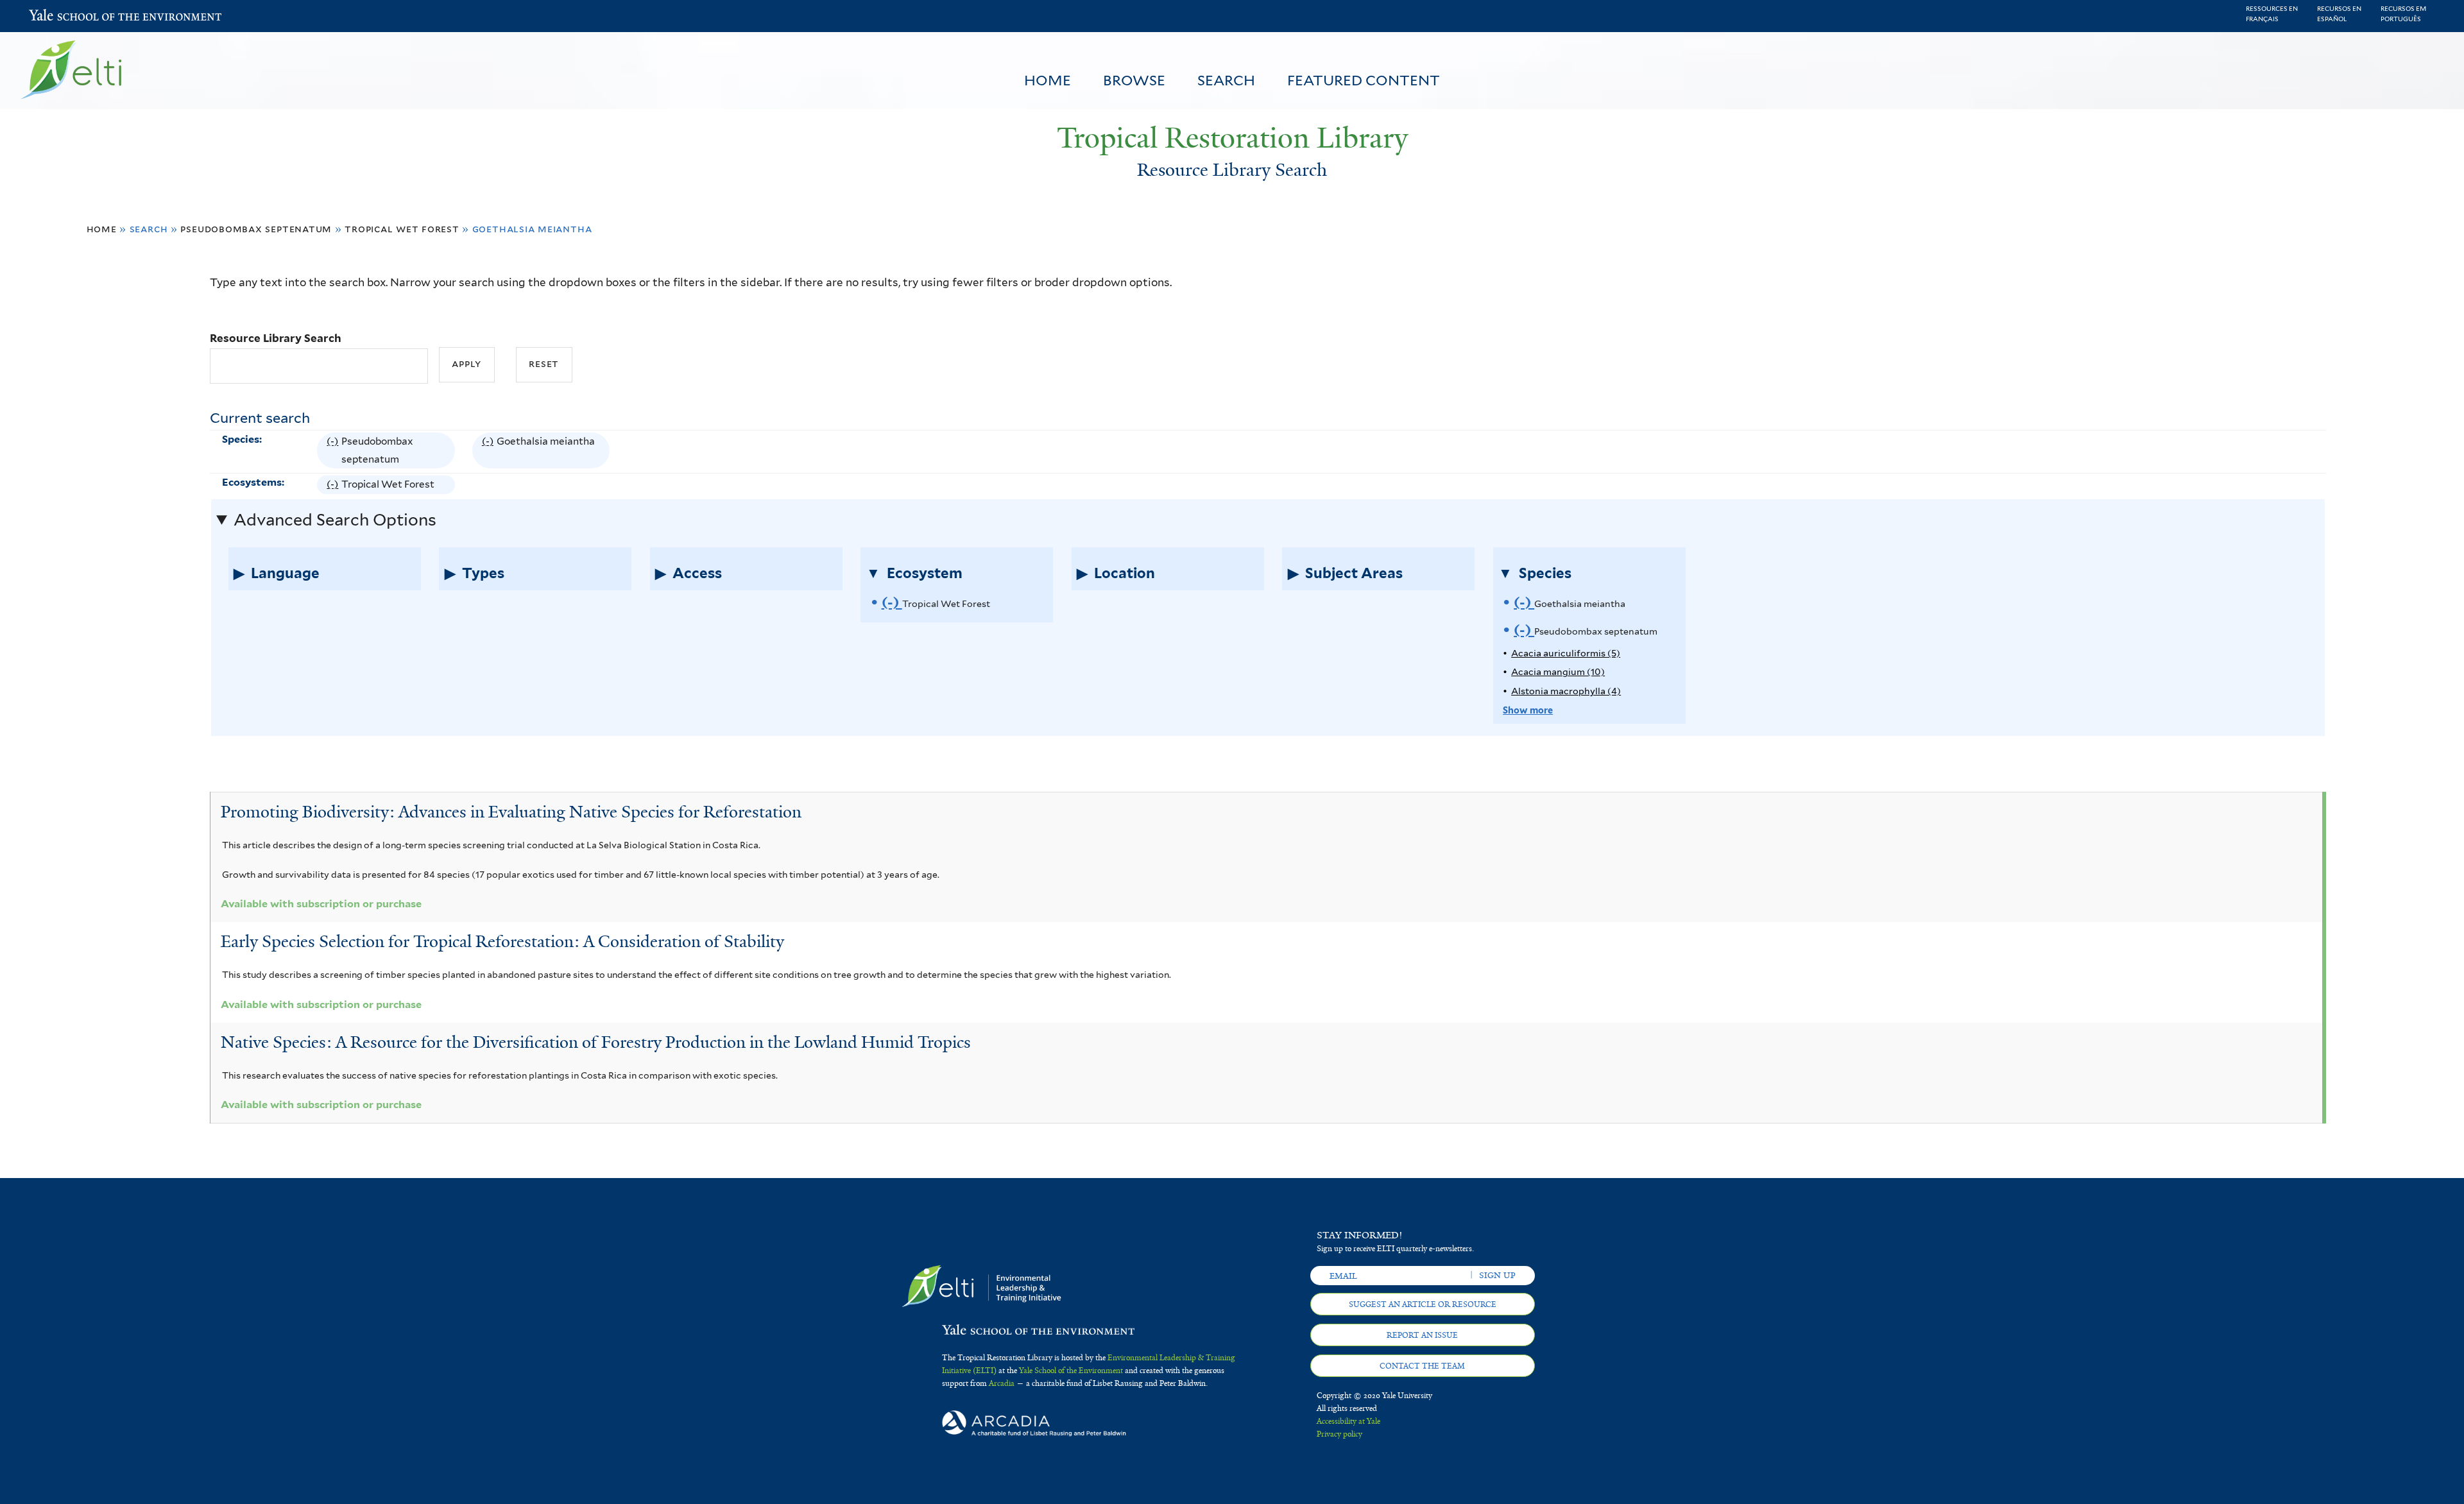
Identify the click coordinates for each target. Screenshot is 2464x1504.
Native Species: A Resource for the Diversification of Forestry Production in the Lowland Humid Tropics (596, 1042)
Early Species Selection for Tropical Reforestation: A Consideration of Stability (502, 941)
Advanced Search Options (335, 520)
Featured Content (1364, 80)
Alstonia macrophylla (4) (1566, 691)
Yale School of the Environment (63, 16)
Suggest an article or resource (1423, 1304)
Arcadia (1002, 1383)
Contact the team (1422, 1366)
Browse (1134, 80)
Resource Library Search (276, 338)
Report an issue (1422, 1335)
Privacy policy (1339, 1434)
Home (1048, 80)
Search (1226, 80)
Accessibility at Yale (1348, 1421)
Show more (1528, 710)
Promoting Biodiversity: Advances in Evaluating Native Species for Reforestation (511, 812)
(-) (334, 452)
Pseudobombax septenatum (256, 229)
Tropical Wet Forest (402, 229)
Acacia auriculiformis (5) (1566, 653)
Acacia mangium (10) (1558, 671)
